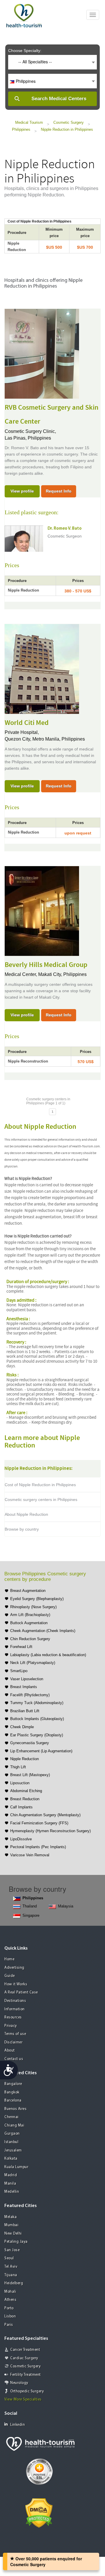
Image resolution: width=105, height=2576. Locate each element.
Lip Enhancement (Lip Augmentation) (41, 1751)
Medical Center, (21, 974)
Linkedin (17, 2425)
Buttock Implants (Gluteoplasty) (37, 1719)
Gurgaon (12, 2134)
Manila (10, 2184)
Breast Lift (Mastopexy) (30, 1775)
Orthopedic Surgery (27, 2391)
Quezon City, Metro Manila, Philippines (45, 739)
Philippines (21, 129)
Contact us (14, 2059)
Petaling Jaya (16, 2242)
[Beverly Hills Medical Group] (42, 910)
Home (9, 1959)
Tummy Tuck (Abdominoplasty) (37, 1703)
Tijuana (11, 2275)
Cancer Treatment (25, 2350)
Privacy (11, 2026)
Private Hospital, (22, 732)
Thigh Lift (18, 1767)
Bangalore (13, 2084)
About (10, 2051)
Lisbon (10, 2316)
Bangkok (12, 2092)
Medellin (12, 2192)
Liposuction (20, 1783)
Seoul (9, 2258)
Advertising (14, 1968)
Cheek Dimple (22, 1727)
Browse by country (22, 1529)
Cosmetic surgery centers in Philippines (41, 1500)
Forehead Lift (21, 1647)
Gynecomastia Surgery (30, 1743)
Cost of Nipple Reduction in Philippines (40, 1485)
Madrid (11, 2175)
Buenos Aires (15, 2109)
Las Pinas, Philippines (28, 438)
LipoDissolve (21, 1839)
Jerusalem (13, 2150)
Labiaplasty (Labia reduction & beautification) (48, 1655)
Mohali (10, 2292)
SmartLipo (19, 1671)
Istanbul (11, 2142)
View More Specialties (23, 2399)
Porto (9, 2308)
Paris (9, 2325)
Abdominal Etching (26, 1791)
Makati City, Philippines (62, 974)
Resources (13, 2017)
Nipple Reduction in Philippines (67, 129)
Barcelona (13, 2101)
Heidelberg (14, 2283)
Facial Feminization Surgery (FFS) (39, 1823)
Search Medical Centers (59, 99)
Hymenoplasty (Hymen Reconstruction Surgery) (50, 1831)
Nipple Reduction (24, 1759)
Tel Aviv (11, 2267)
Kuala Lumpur (16, 2167)
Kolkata (11, 2159)
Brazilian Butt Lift (25, 1711)
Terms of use (15, 2034)
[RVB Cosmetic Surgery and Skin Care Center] (42, 353)
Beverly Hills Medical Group (46, 965)
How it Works (16, 1984)
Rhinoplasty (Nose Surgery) (33, 1607)
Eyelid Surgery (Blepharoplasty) (37, 1599)
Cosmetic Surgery (69, 122)
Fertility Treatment (26, 2375)
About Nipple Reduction (26, 1514)
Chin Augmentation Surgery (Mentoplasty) (45, 1815)
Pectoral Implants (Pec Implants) (38, 1847)
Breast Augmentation (28, 1591)
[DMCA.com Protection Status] (39, 2512)
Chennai (12, 2117)
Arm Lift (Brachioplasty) (30, 1615)
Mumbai (11, 2225)
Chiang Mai (14, 2126)
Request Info (59, 491)
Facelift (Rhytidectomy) (30, 1695)
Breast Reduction (25, 1799)
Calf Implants (21, 1807)
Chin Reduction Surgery (30, 1639)
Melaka (10, 2217)
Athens (10, 2300)
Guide (10, 1976)
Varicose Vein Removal (30, 1855)
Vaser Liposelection (27, 1679)
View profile (22, 491)
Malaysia (66, 1906)
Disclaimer (13, 2042)
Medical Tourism (29, 122)
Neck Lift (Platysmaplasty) (33, 1663)
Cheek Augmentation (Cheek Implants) (43, 1631)
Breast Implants (24, 1687)
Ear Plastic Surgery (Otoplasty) (37, 1735)
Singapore (31, 1915)
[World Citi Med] (42, 668)
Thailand (30, 1906)
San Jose (12, 2250)
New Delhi (13, 2234)
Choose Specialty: (25, 51)
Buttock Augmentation (29, 1623)
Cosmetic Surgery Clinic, (31, 431)
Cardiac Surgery (24, 2358)
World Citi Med (27, 723)
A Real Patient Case (21, 1992)
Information (15, 2009)
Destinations (15, 2001)
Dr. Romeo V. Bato (65, 529)
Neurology (19, 2383)
